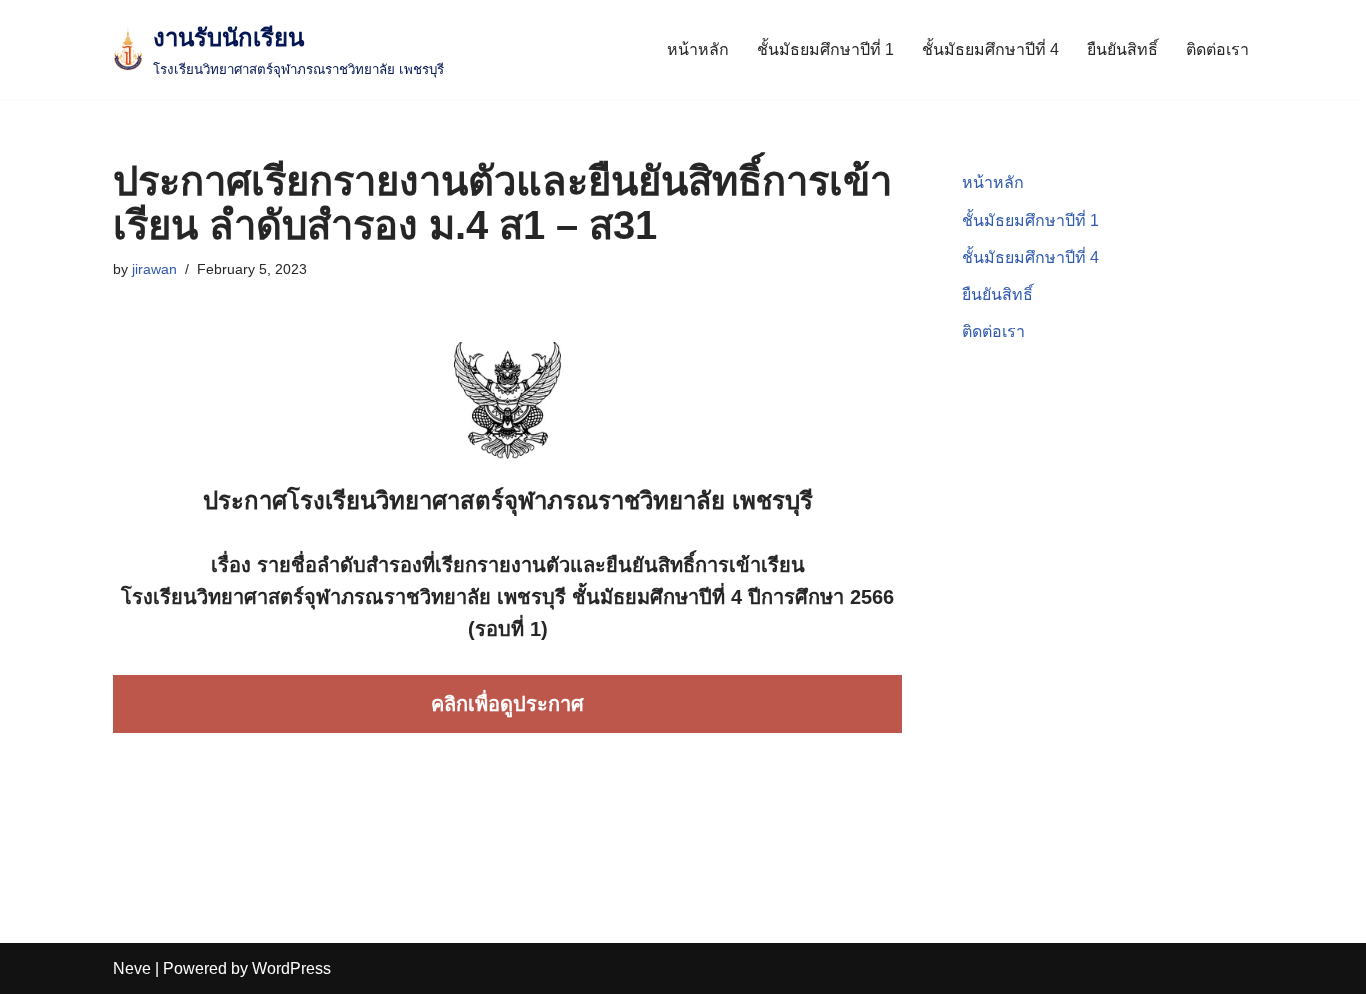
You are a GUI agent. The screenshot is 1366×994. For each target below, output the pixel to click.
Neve (132, 968)
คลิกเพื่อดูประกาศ (507, 704)
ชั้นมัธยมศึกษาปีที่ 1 (825, 49)
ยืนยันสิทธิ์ (1122, 49)
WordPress (291, 968)
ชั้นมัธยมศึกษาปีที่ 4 (990, 49)
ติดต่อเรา (1217, 49)
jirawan (154, 269)
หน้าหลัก (698, 49)
